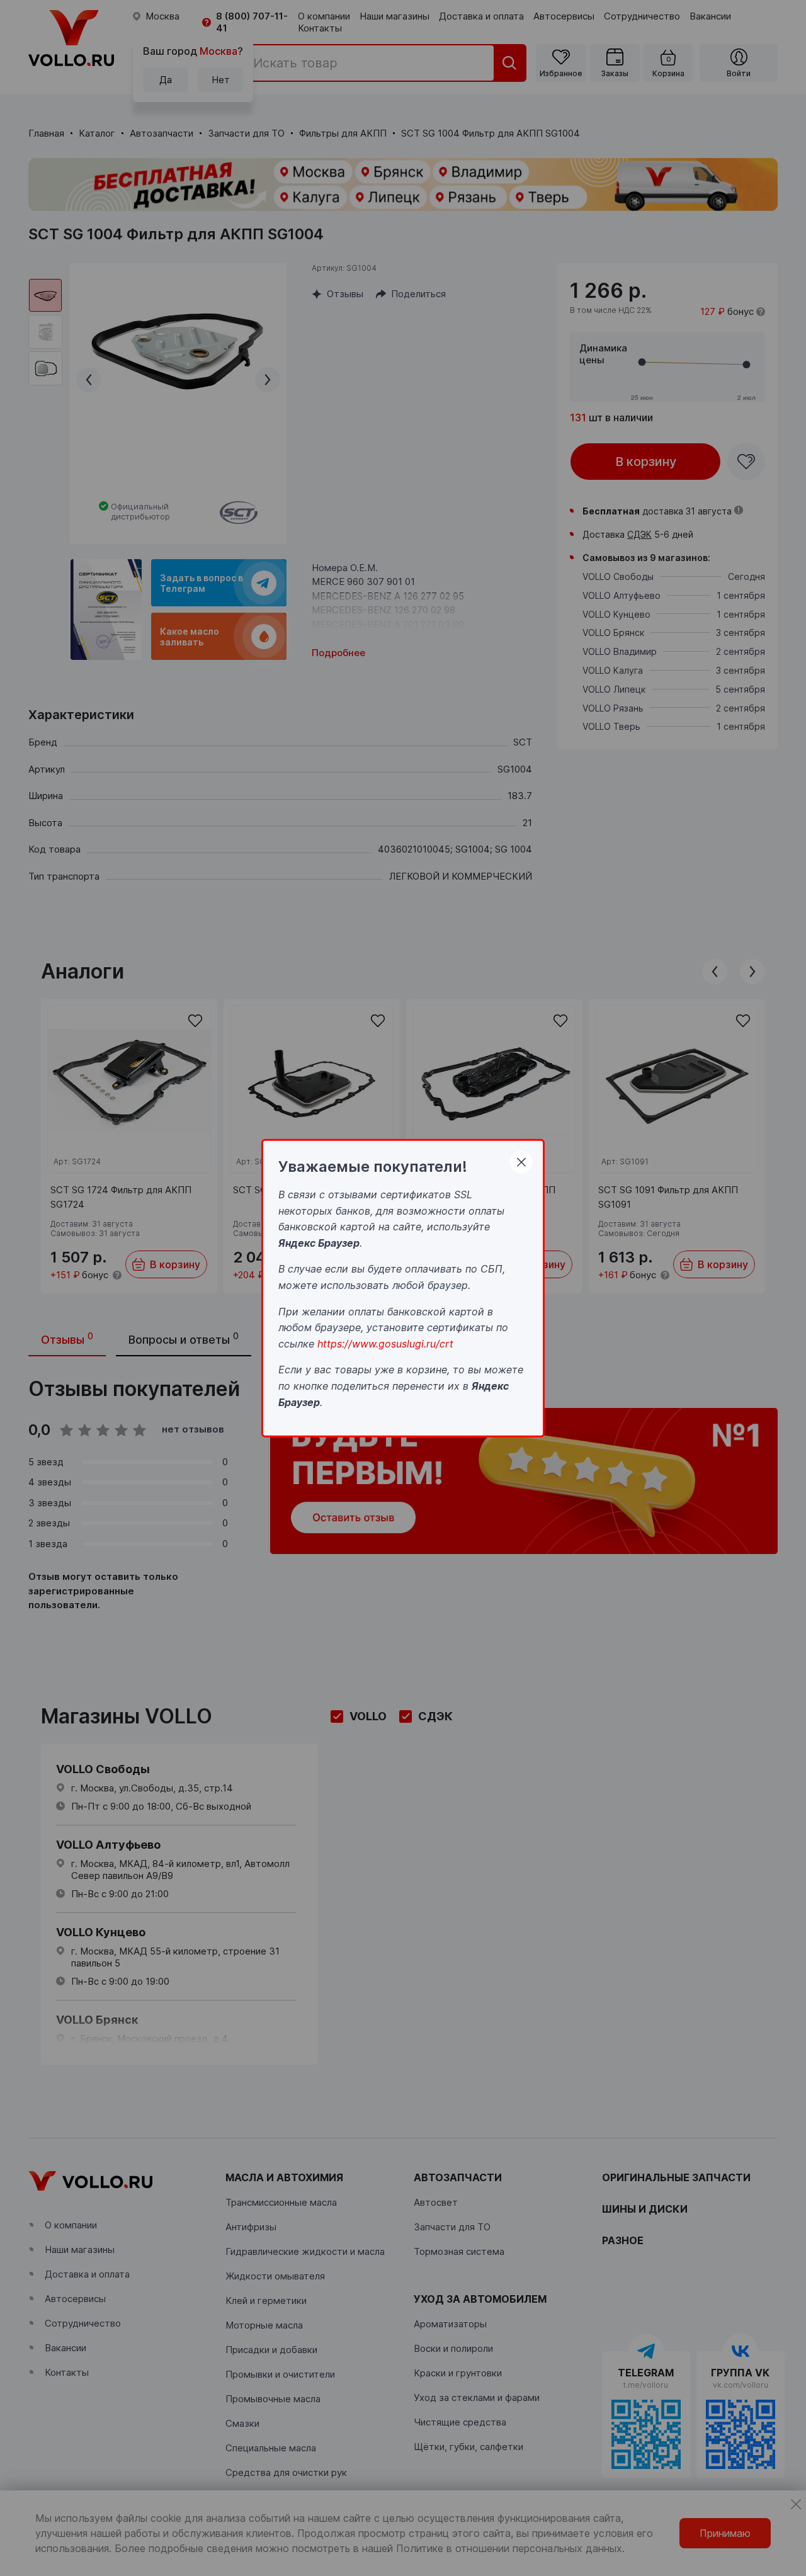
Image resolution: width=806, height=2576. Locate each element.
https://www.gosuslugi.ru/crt (385, 1343)
